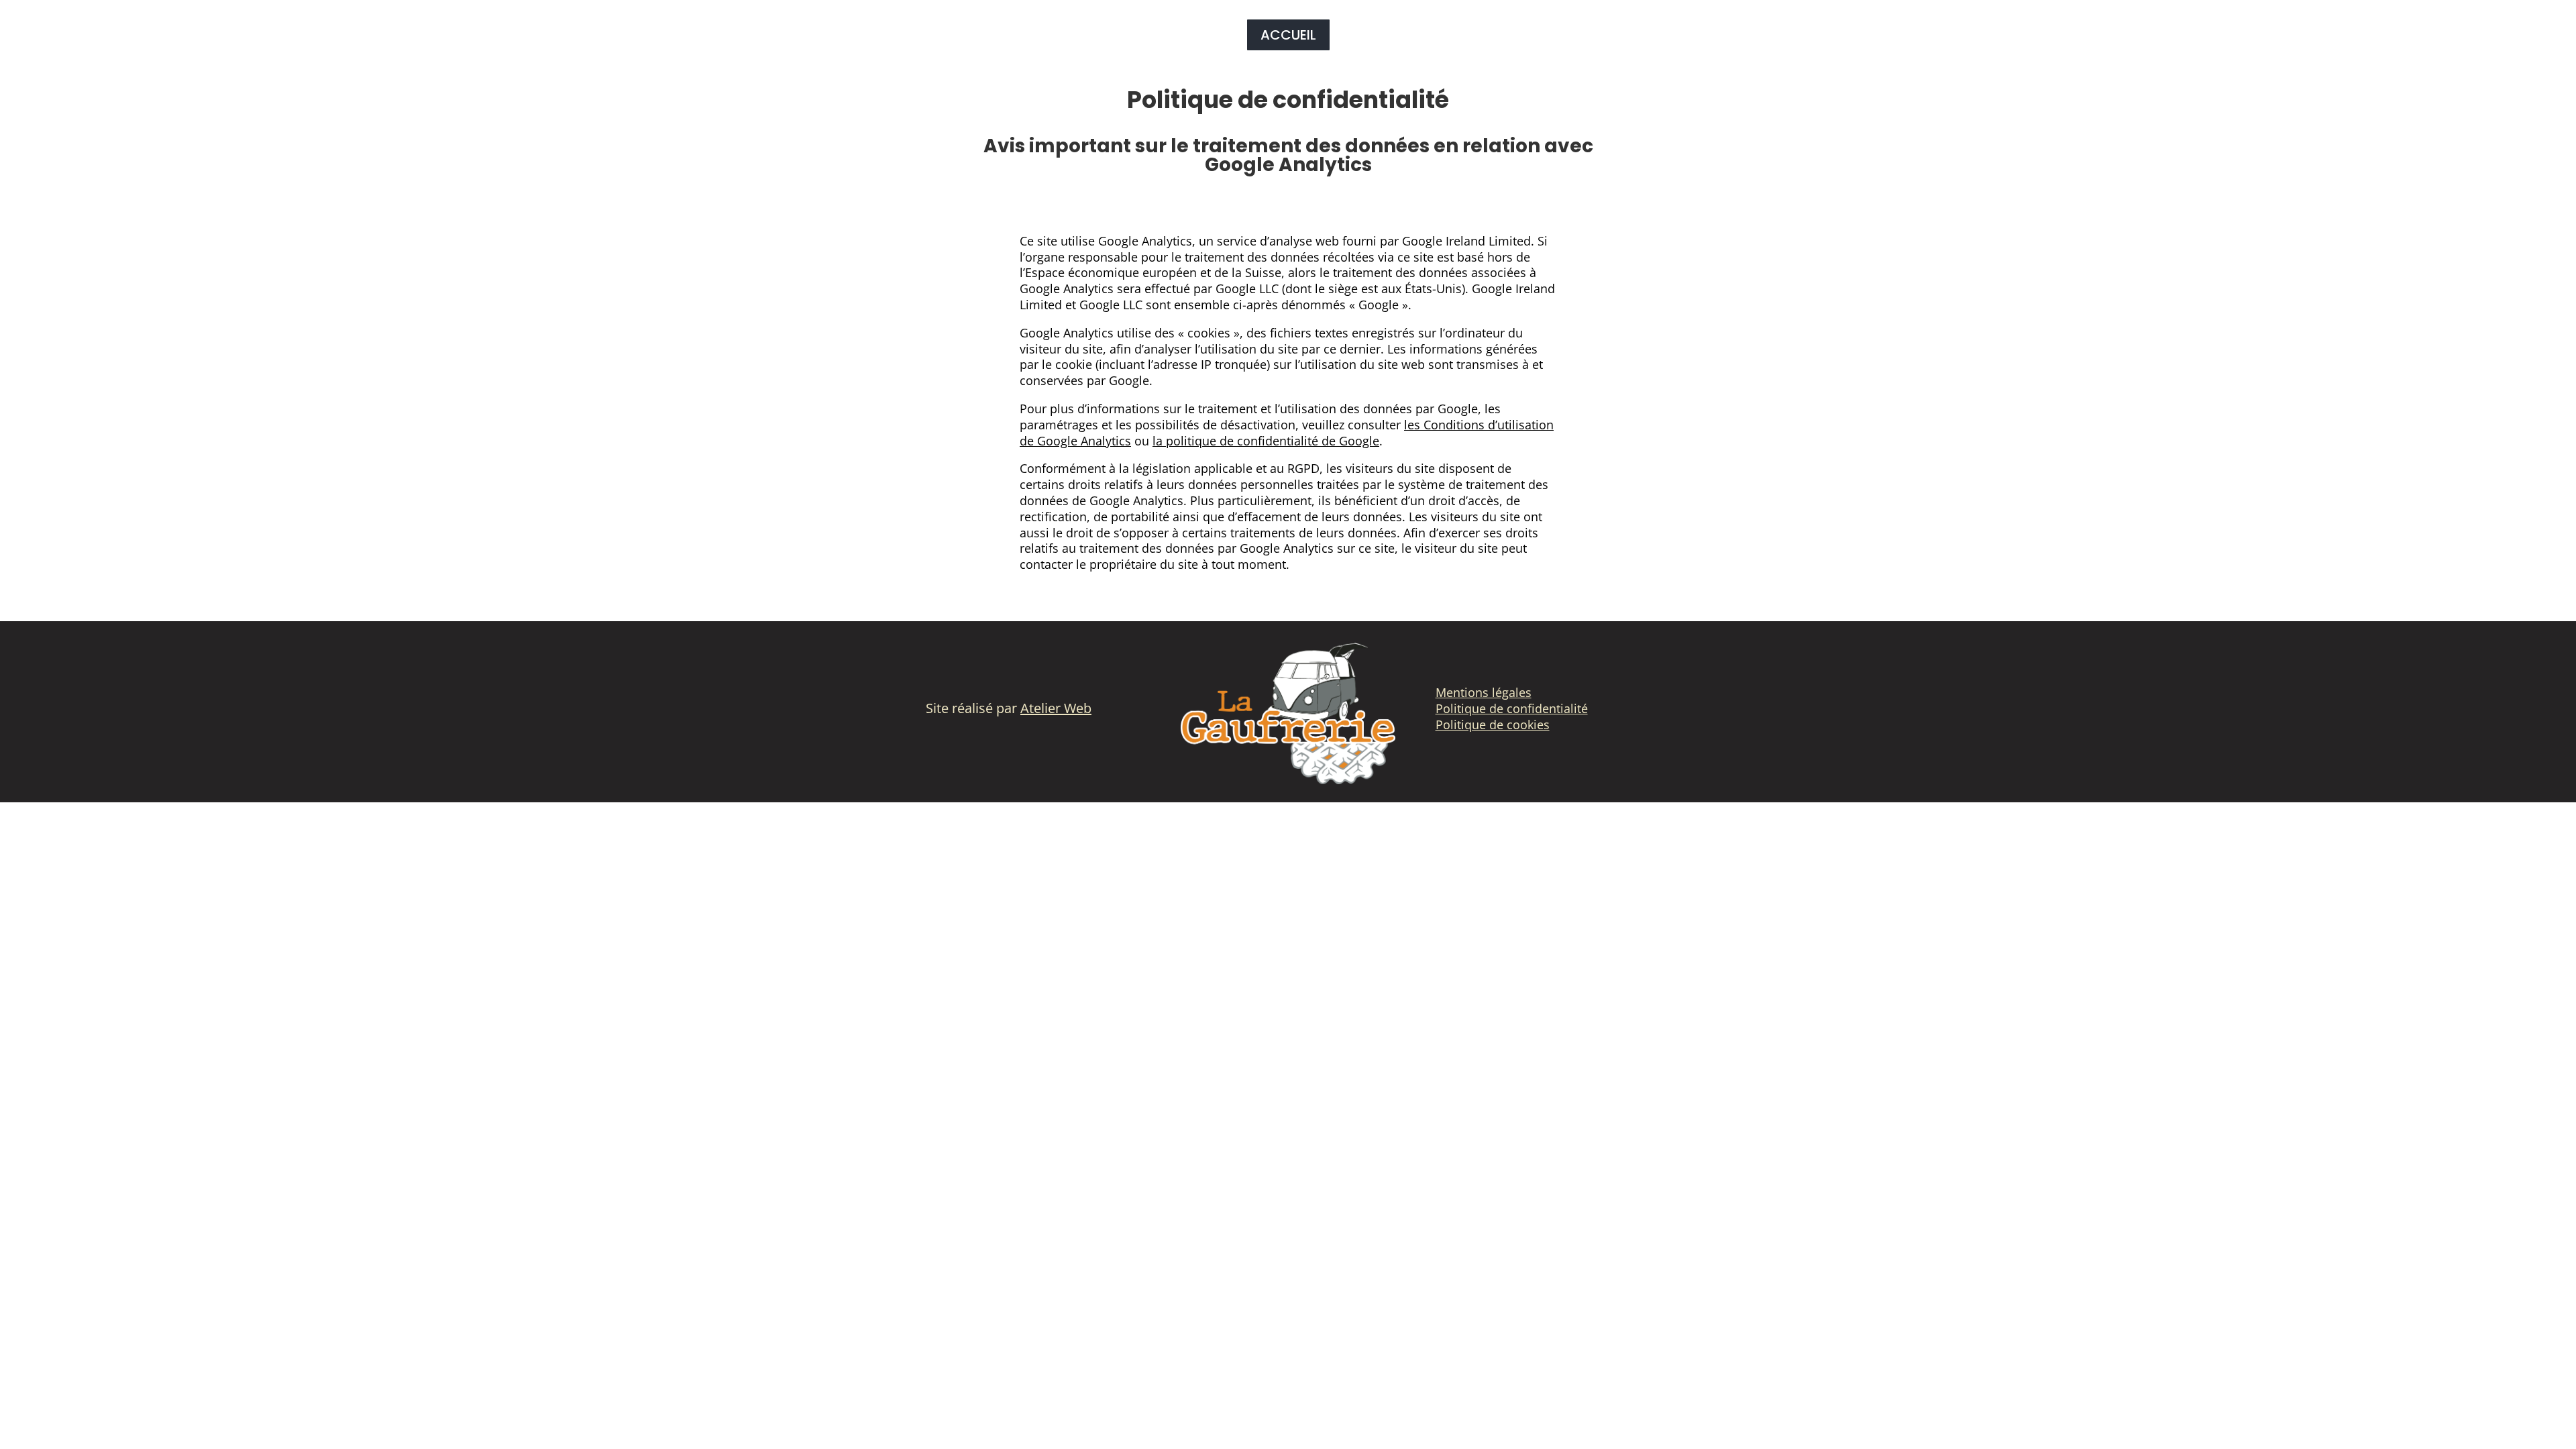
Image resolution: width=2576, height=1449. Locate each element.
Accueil (1288, 35)
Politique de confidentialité (1512, 708)
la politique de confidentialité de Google (1266, 441)
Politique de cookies (1493, 724)
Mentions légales (1484, 692)
